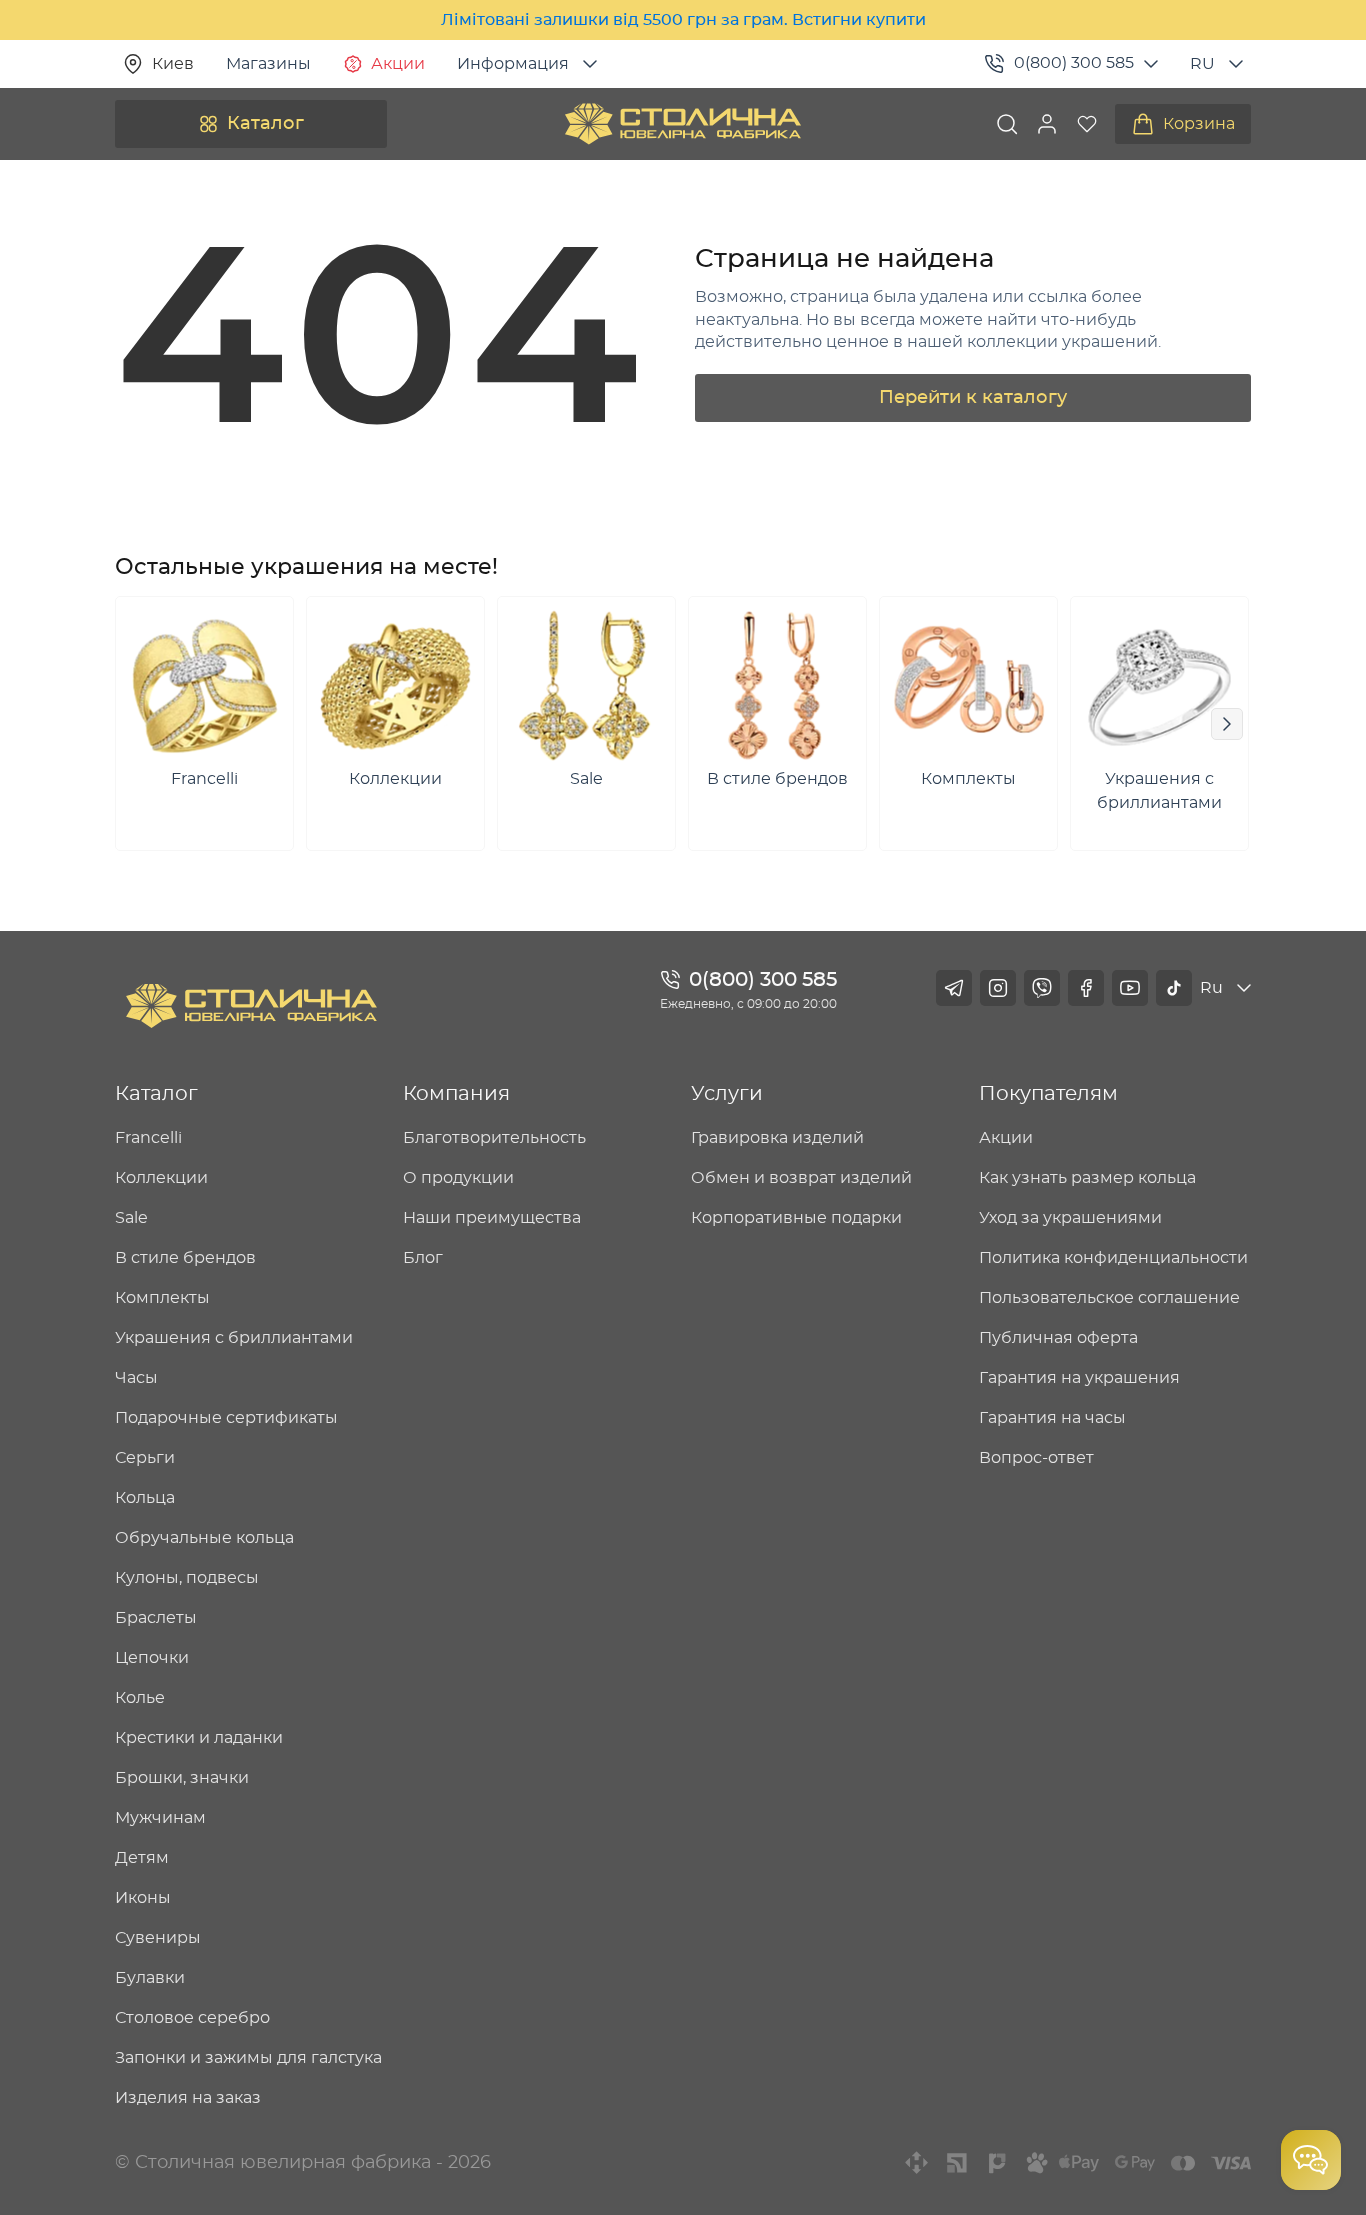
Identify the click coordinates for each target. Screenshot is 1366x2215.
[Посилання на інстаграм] (998, 988)
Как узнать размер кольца (1087, 1178)
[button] (1047, 124)
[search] (1007, 124)
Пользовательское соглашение (1109, 1298)
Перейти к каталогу (973, 398)
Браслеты (156, 1618)
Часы (136, 1378)
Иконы (143, 1898)
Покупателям (1048, 1094)
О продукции (458, 1178)
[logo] (683, 124)
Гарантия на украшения (1079, 1378)
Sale (131, 1218)
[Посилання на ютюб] (1130, 988)
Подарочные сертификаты (226, 1418)
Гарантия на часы (1052, 1418)
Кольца (145, 1498)
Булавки (150, 1978)
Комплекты (162, 1298)
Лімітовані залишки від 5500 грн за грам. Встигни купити (683, 20)
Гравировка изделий (777, 1138)
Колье (140, 1698)
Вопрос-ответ (1036, 1458)
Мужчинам (160, 1818)
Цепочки (152, 1658)
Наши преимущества (492, 1218)
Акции (398, 64)
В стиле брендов (185, 1258)
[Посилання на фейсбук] (1086, 988)
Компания (456, 1094)
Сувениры (158, 1938)
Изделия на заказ (188, 2098)
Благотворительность (494, 1138)
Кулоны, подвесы (187, 1578)
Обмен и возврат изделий (801, 1178)
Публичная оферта (1058, 1338)
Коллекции (161, 1178)
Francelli (148, 1138)
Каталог (265, 124)
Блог (423, 1258)
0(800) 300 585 (1074, 63)
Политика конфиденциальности (1113, 1258)
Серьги (145, 1458)
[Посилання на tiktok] (1174, 988)
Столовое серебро (192, 2018)
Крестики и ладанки (199, 1738)
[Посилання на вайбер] (1042, 988)
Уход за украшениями (1070, 1218)
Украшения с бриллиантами (234, 1338)
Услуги (727, 1094)
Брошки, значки (182, 1778)
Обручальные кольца (204, 1538)
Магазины (268, 64)
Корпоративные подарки (796, 1218)
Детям (142, 1858)
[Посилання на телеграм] (954, 988)
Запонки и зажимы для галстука (248, 2058)
